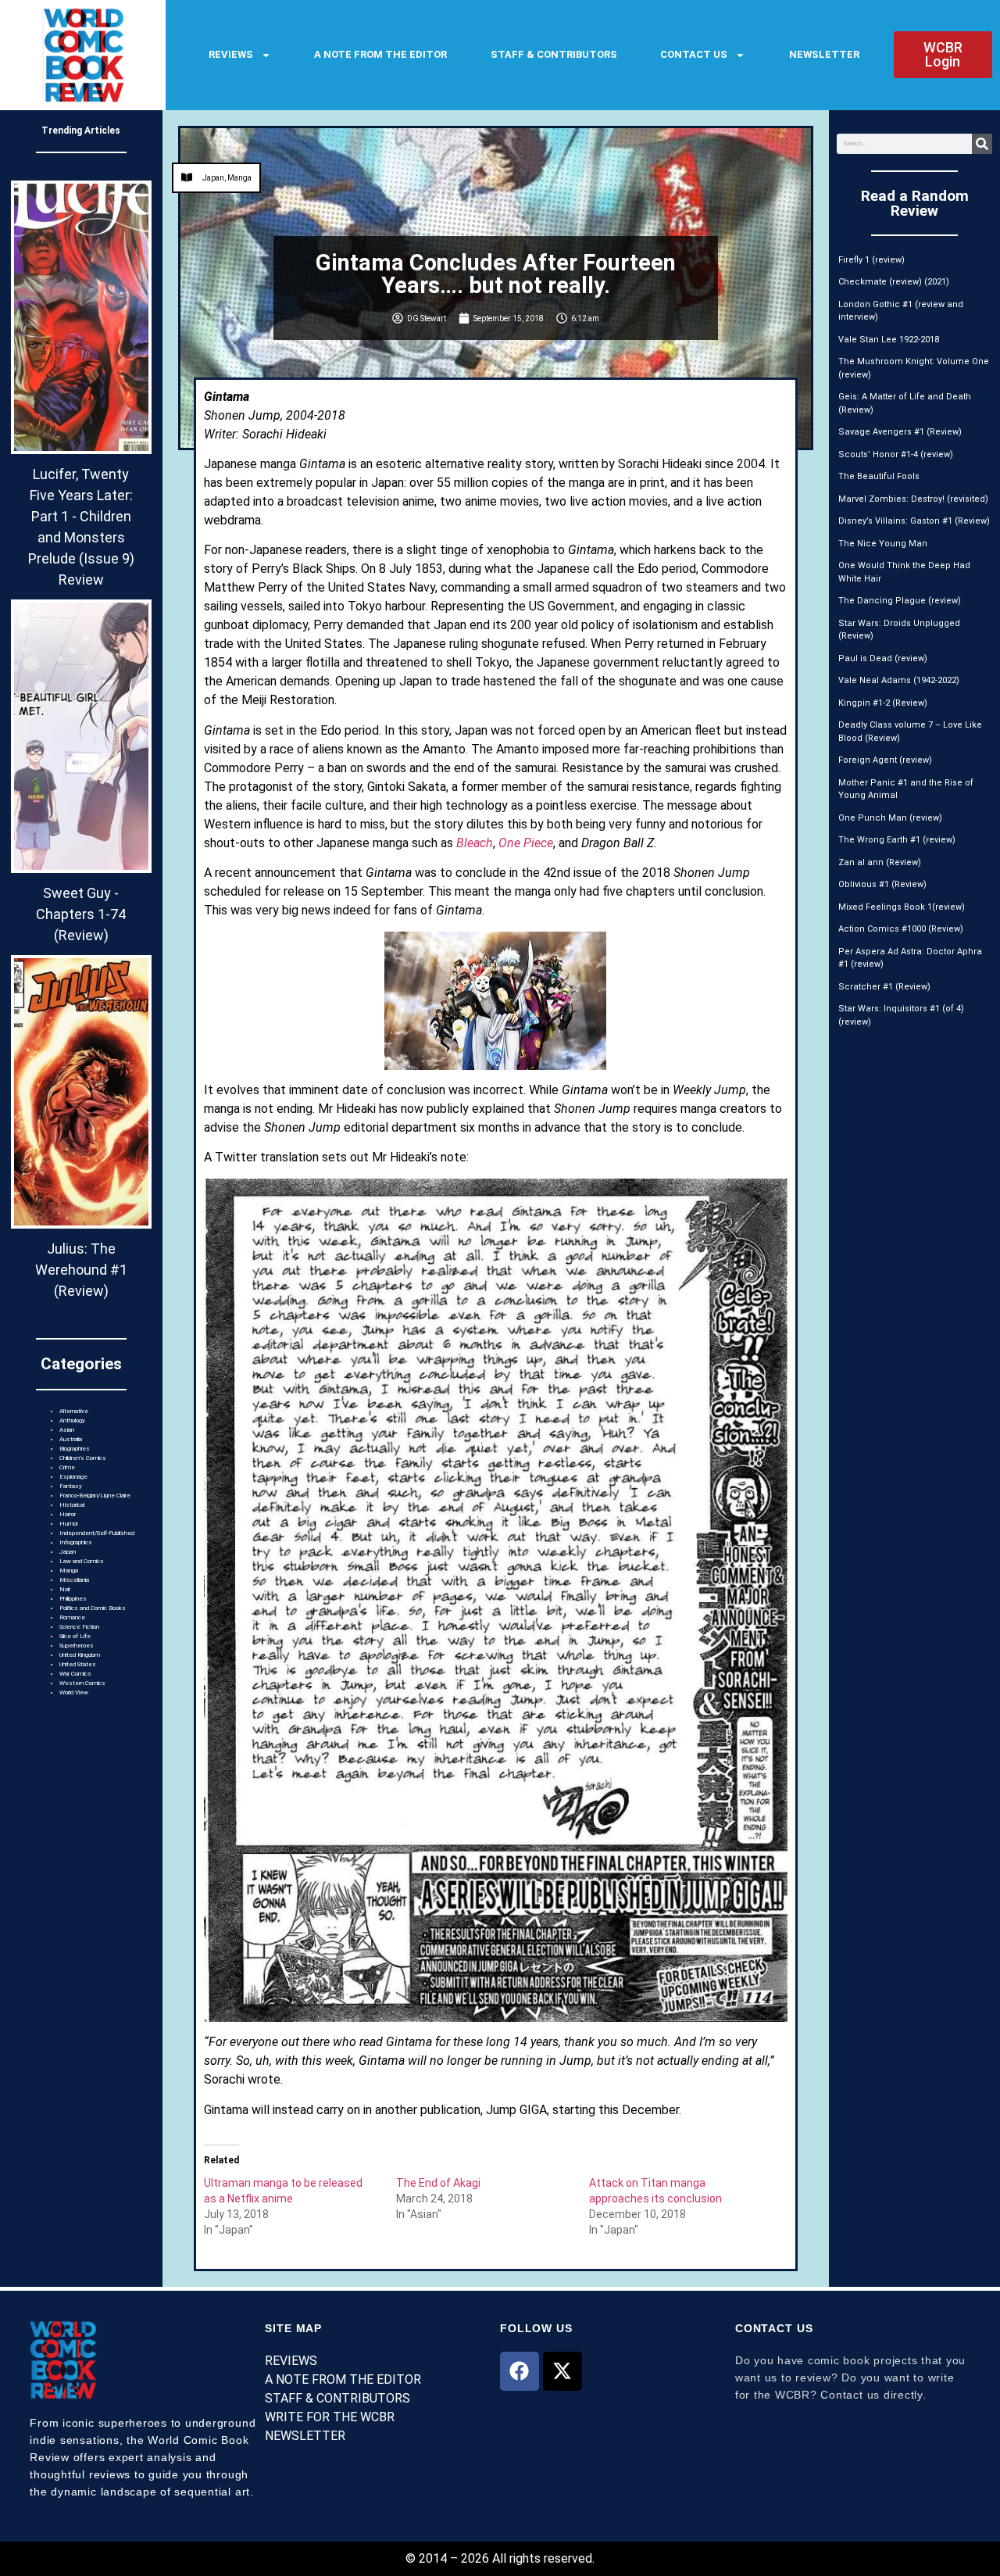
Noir (65, 1589)
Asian (67, 1430)
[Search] (982, 144)
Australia (71, 1439)
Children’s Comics (83, 1458)
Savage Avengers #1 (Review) (900, 432)
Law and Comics (82, 1561)
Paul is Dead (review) (883, 658)
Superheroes (77, 1646)
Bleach (475, 843)
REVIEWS (231, 54)
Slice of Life (75, 1636)
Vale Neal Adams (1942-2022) (899, 680)
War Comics (75, 1674)
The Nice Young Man (883, 544)
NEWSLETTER (824, 54)
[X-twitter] (562, 2371)
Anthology (72, 1420)
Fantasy (71, 1486)
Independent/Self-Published (97, 1533)
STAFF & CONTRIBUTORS (554, 54)
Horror (68, 1514)
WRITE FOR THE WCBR (330, 2417)
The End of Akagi (438, 2183)
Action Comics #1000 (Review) (901, 929)
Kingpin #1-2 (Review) (883, 703)
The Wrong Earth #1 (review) (897, 840)
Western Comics (82, 1683)
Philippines (73, 1599)
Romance (72, 1617)
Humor (69, 1524)
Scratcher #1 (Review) (884, 987)
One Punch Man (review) (890, 818)
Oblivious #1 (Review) (882, 884)
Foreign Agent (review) (885, 760)
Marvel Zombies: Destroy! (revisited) (913, 499)
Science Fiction (79, 1627)
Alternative (74, 1411)
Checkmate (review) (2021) (894, 282)
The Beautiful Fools (879, 476)
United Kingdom (80, 1655)
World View (74, 1692)
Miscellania (74, 1580)
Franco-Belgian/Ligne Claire (95, 1496)
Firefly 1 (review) (871, 260)
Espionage (73, 1477)
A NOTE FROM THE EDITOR (380, 54)
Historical (72, 1505)
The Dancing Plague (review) (900, 601)
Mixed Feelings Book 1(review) (902, 907)
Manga (69, 1571)
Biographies (75, 1449)
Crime (67, 1467)
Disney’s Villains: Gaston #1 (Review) (914, 521)
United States (78, 1664)
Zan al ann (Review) (880, 862)
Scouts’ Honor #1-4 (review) (896, 454)
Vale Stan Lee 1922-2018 (889, 340)
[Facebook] (520, 2371)
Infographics (76, 1542)
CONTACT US (694, 54)
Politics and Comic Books (93, 1608)
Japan (68, 1552)
